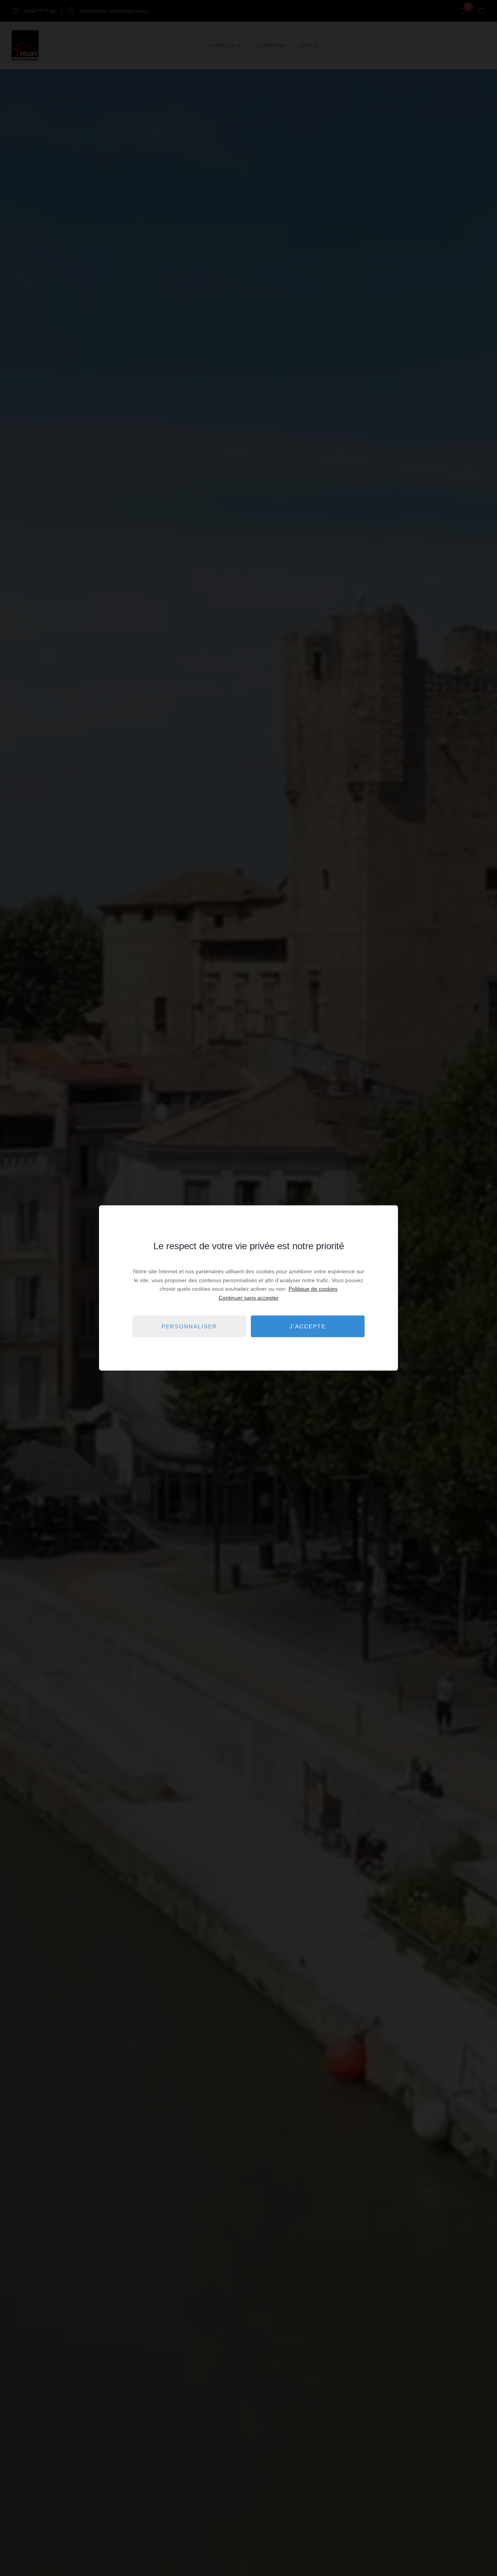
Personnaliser (189, 1326)
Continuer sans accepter (249, 1297)
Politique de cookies (313, 1289)
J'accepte (308, 1326)
